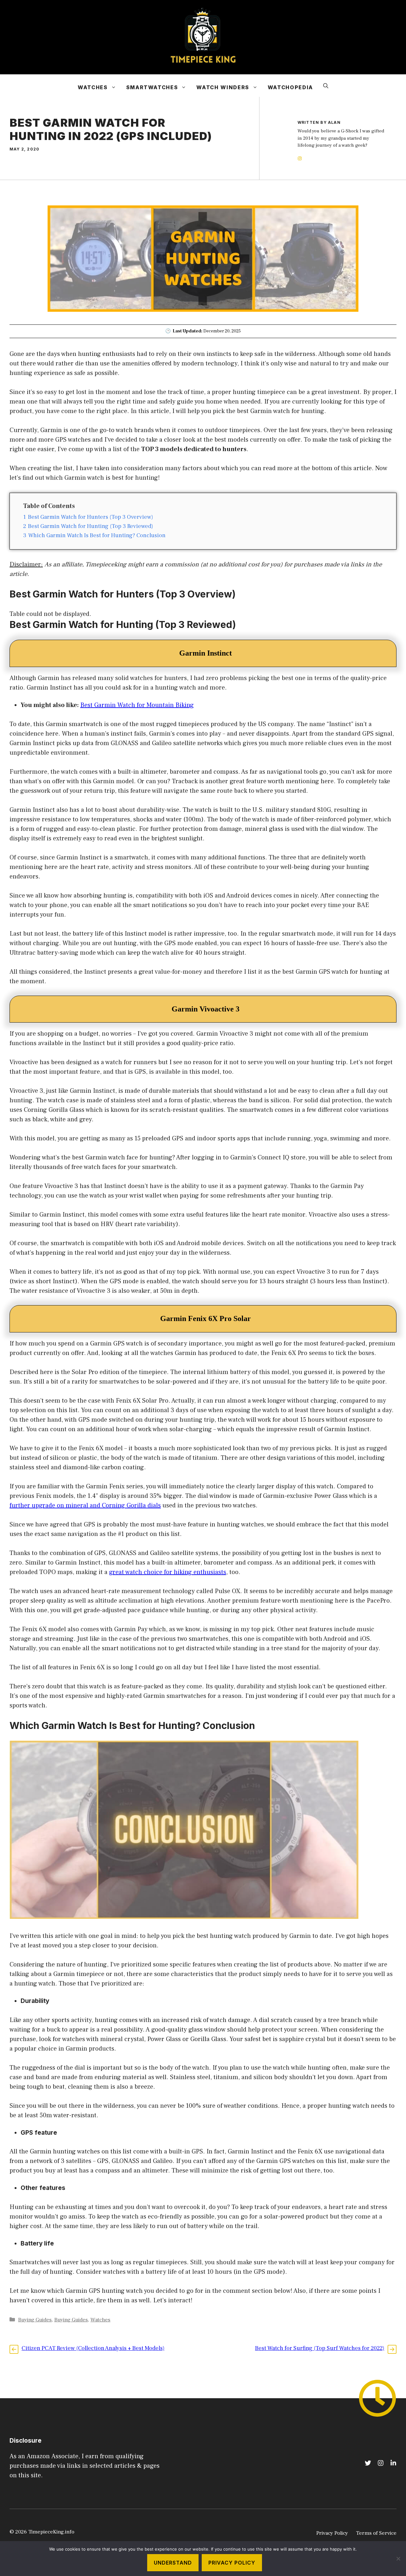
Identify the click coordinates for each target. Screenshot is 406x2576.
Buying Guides (35, 2320)
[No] (398, 2559)
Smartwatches (152, 87)
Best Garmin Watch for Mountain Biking (137, 705)
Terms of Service (376, 2533)
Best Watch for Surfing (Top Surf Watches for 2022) (320, 2348)
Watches (93, 87)
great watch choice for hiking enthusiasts (168, 1572)
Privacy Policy (332, 2533)
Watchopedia (290, 87)
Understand (173, 2563)
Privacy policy (232, 2563)
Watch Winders (223, 87)
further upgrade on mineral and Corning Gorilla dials (85, 1505)
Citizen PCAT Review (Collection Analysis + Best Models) (93, 2348)
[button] (326, 86)
